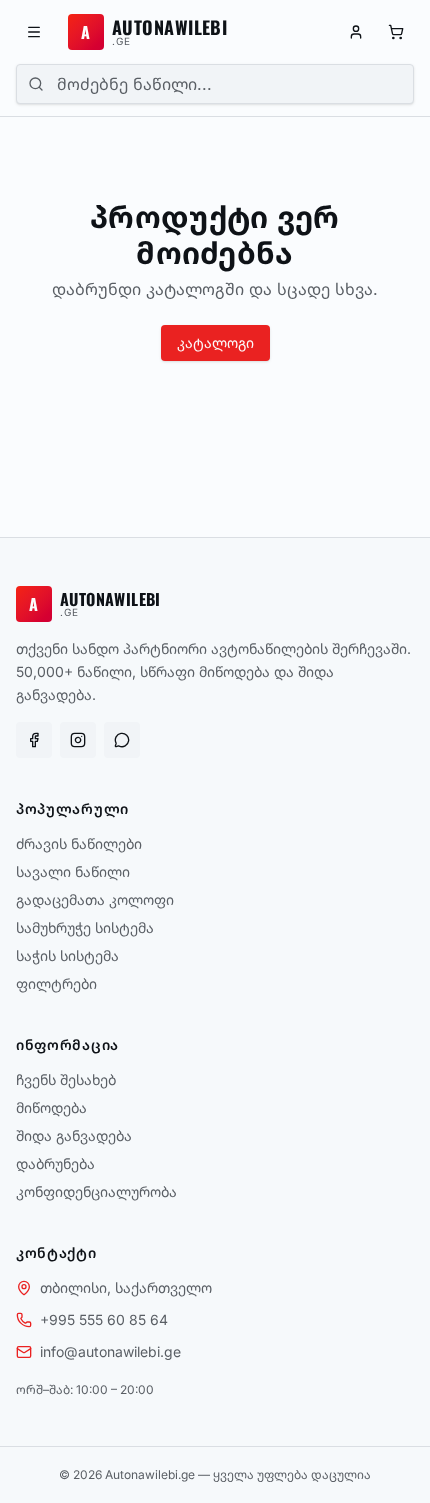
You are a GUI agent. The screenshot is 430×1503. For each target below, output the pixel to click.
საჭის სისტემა (67, 955)
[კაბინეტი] (356, 32)
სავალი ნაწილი (73, 871)
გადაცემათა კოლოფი (95, 899)
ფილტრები (56, 983)
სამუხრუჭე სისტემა (85, 927)
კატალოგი (215, 342)
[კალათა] (396, 32)
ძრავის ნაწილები (79, 843)
